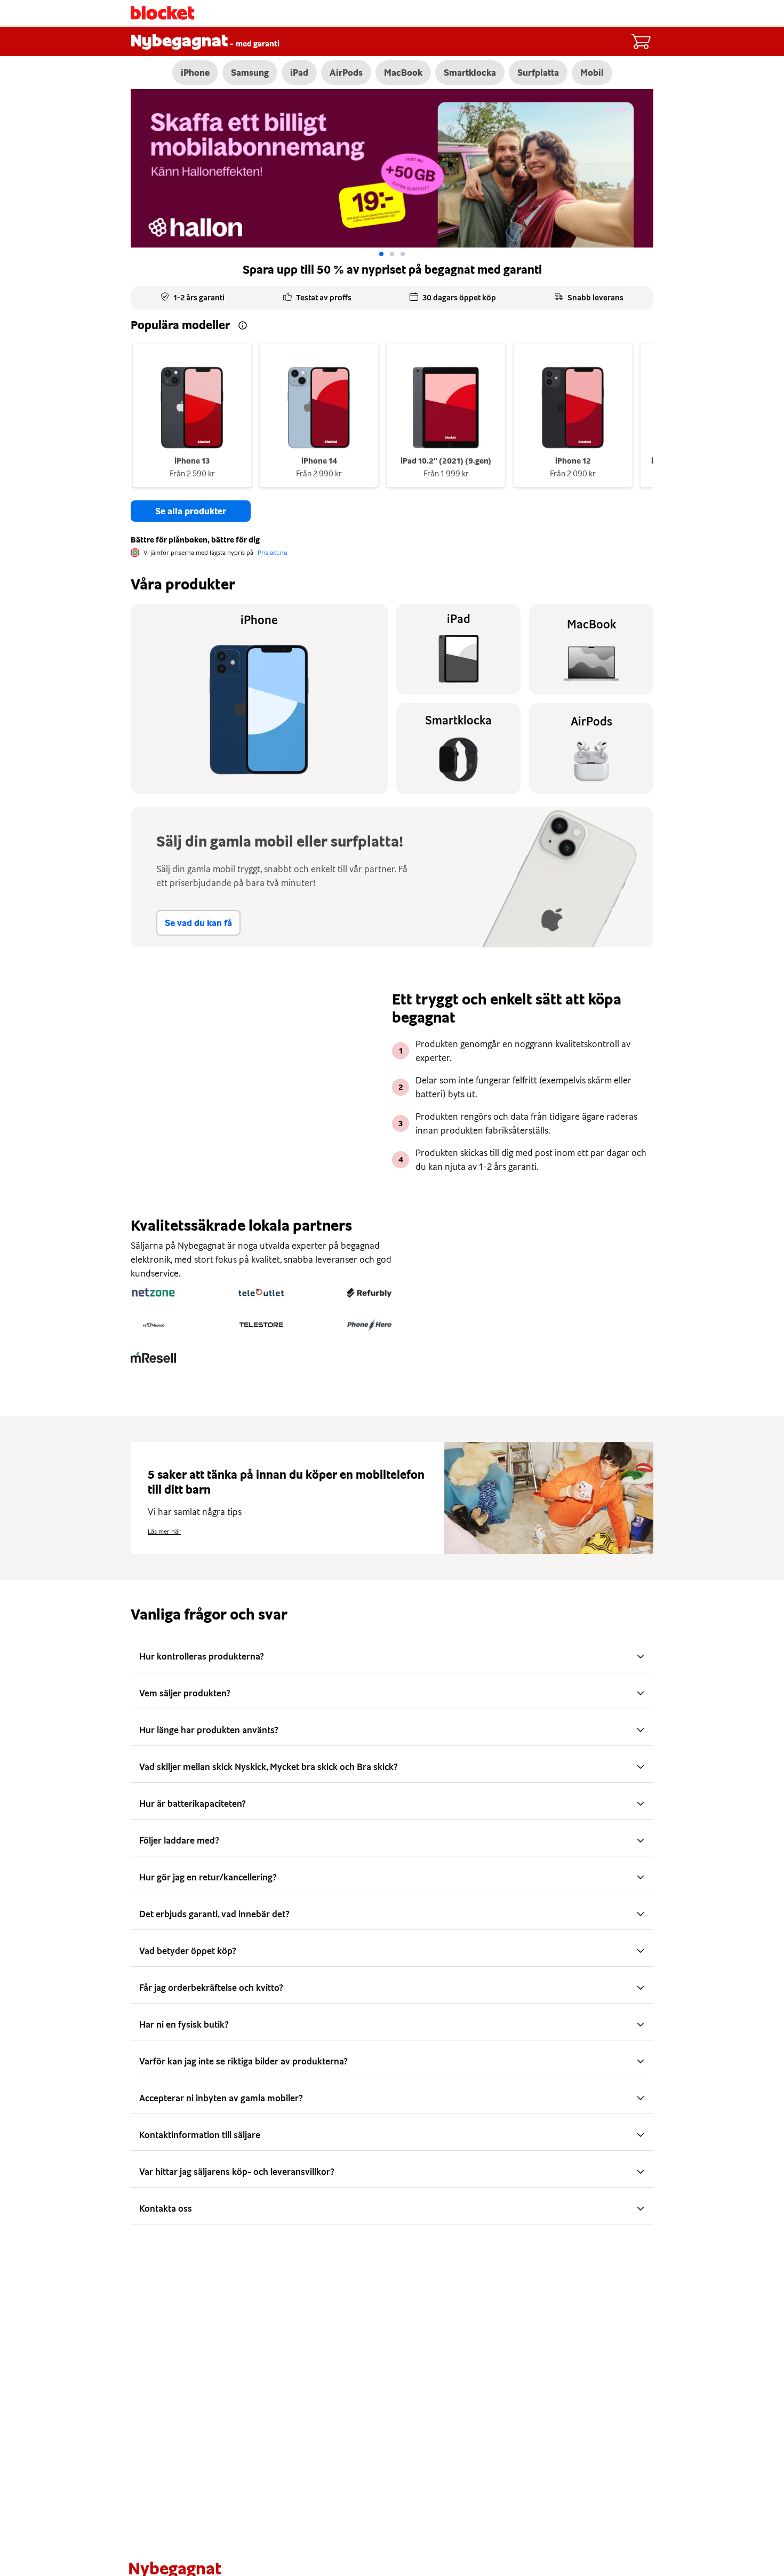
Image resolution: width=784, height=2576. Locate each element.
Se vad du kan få (198, 923)
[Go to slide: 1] (392, 254)
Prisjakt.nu (273, 553)
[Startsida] (163, 13)
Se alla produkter (191, 511)
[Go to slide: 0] (381, 254)
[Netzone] (153, 1293)
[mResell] (153, 1358)
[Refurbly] (369, 1293)
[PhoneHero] (369, 1325)
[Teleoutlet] (261, 1293)
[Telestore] (261, 1325)
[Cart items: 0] (641, 42)
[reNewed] (153, 1325)
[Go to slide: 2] (403, 254)
